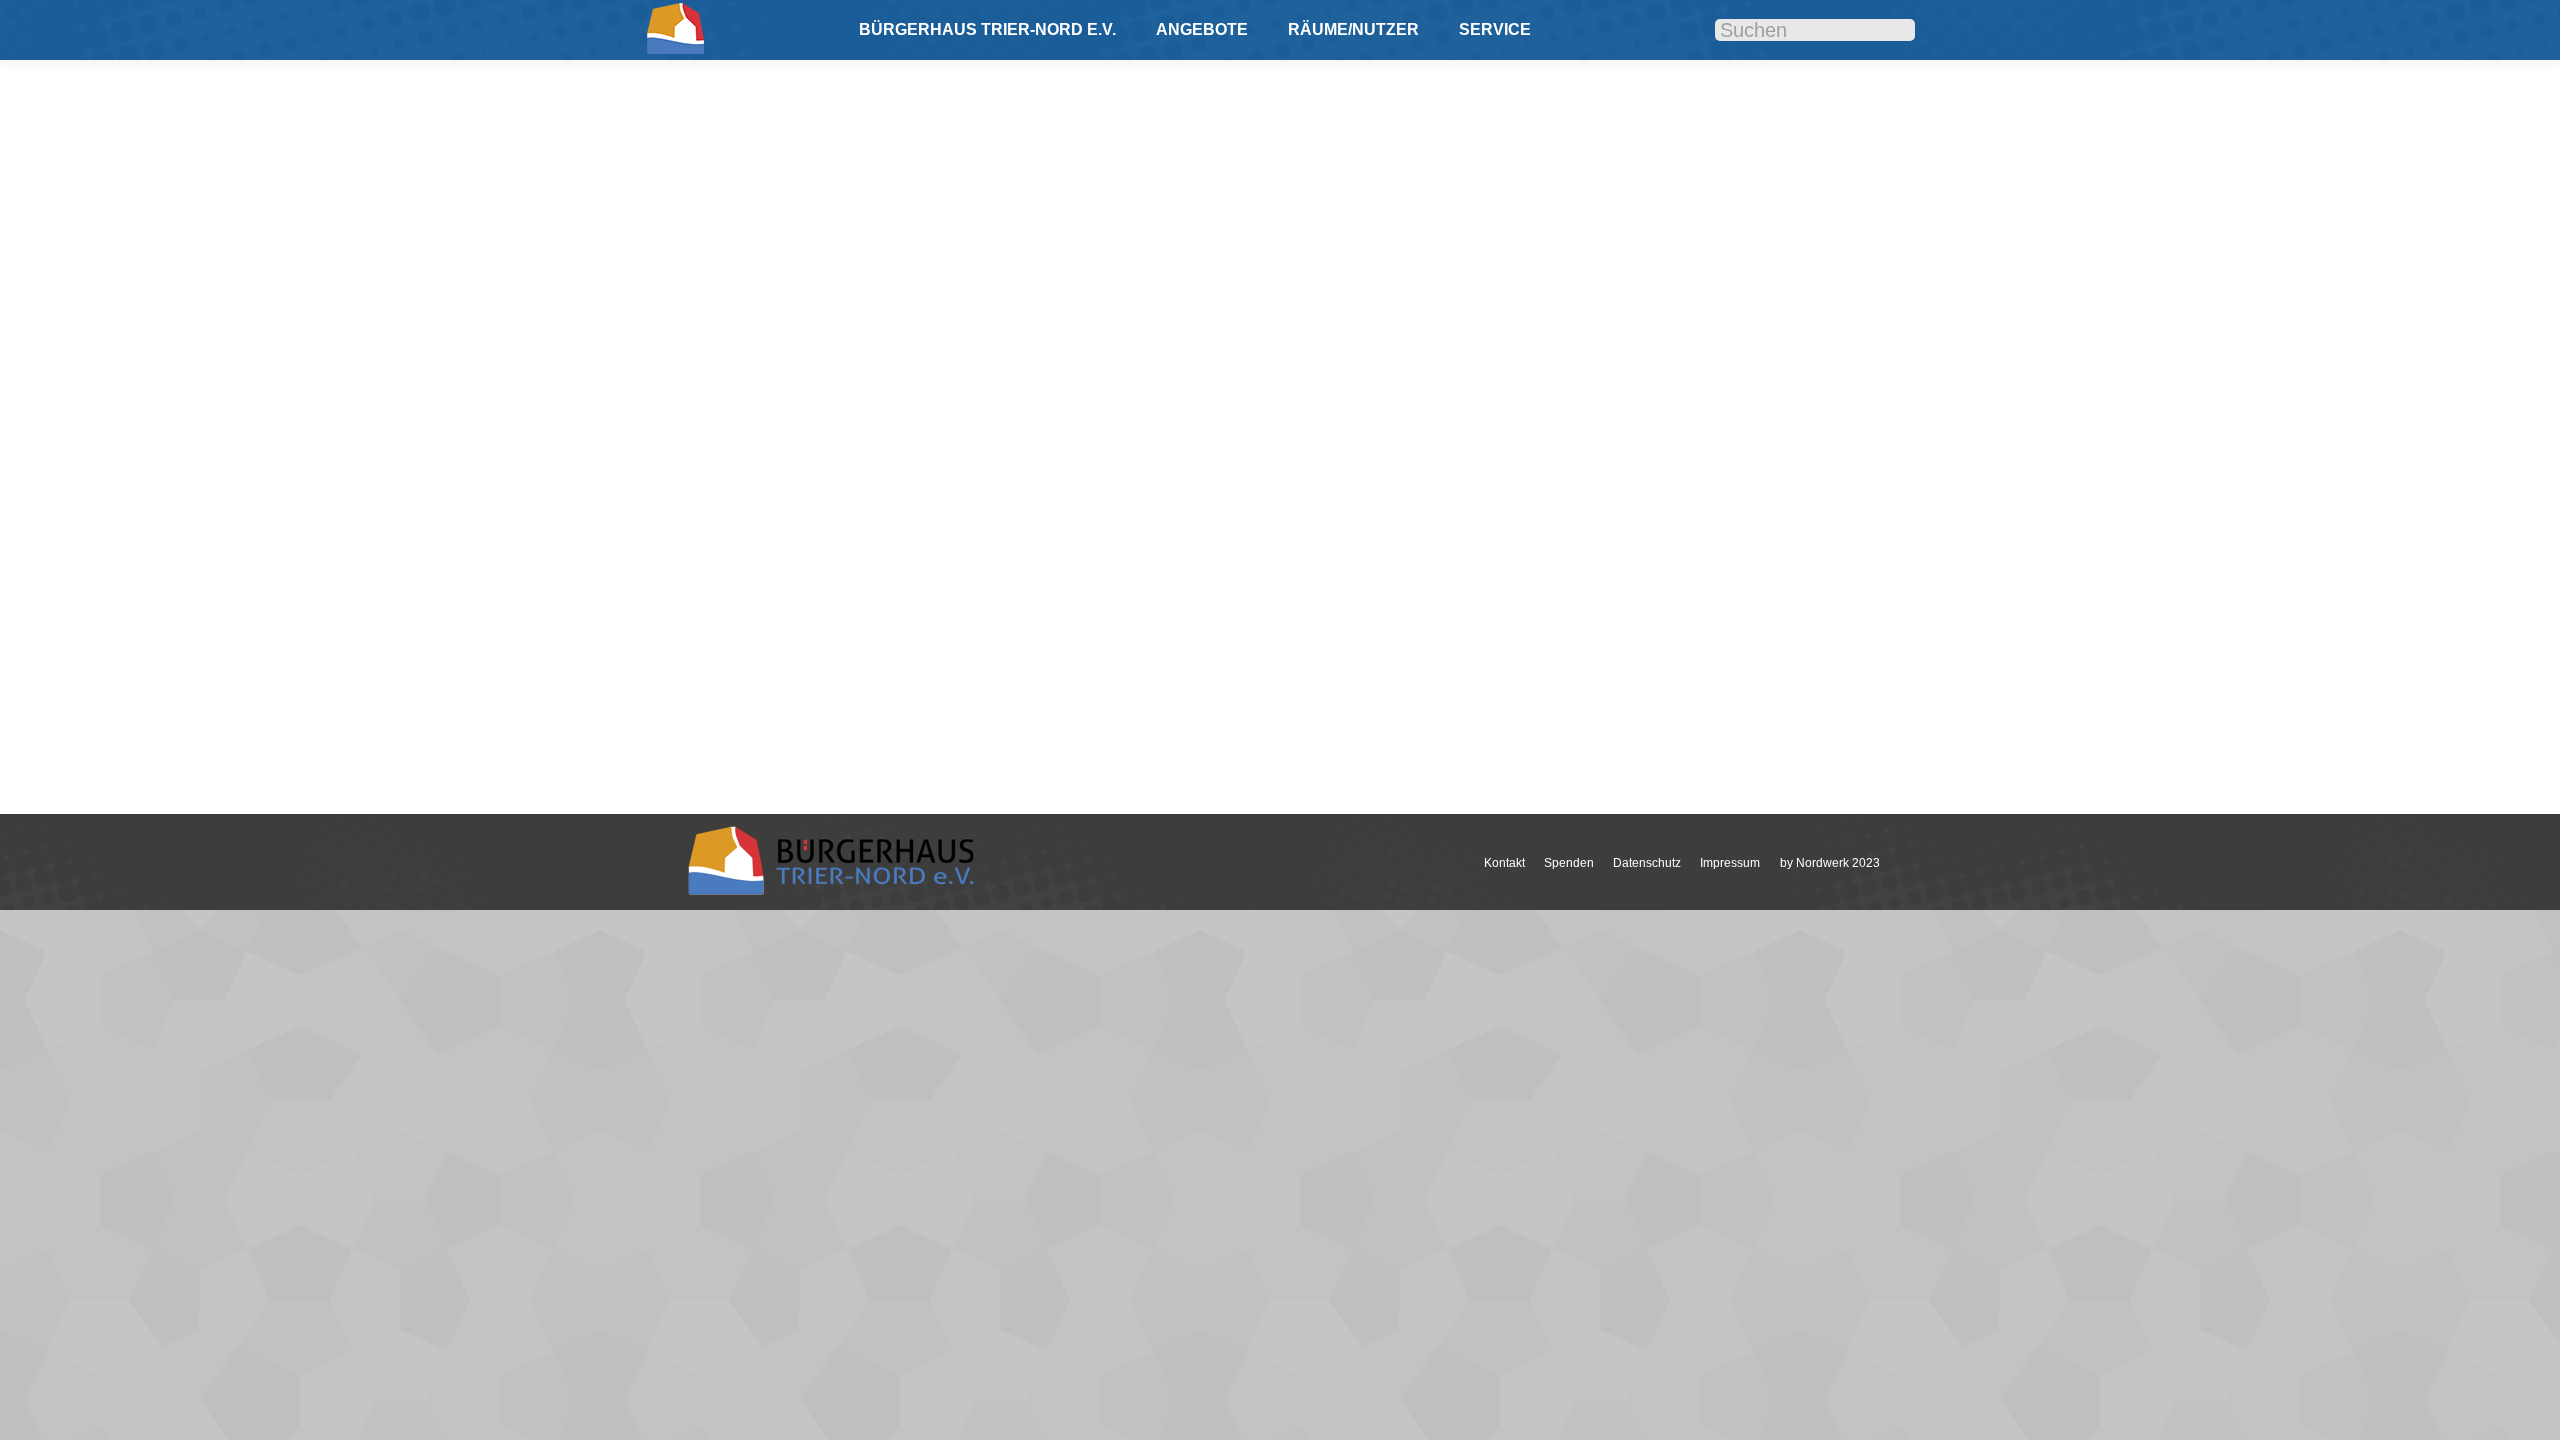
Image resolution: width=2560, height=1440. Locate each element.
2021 (719, 646)
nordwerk (764, 646)
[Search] (1885, 30)
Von (848, 646)
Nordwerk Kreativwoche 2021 (830, 615)
